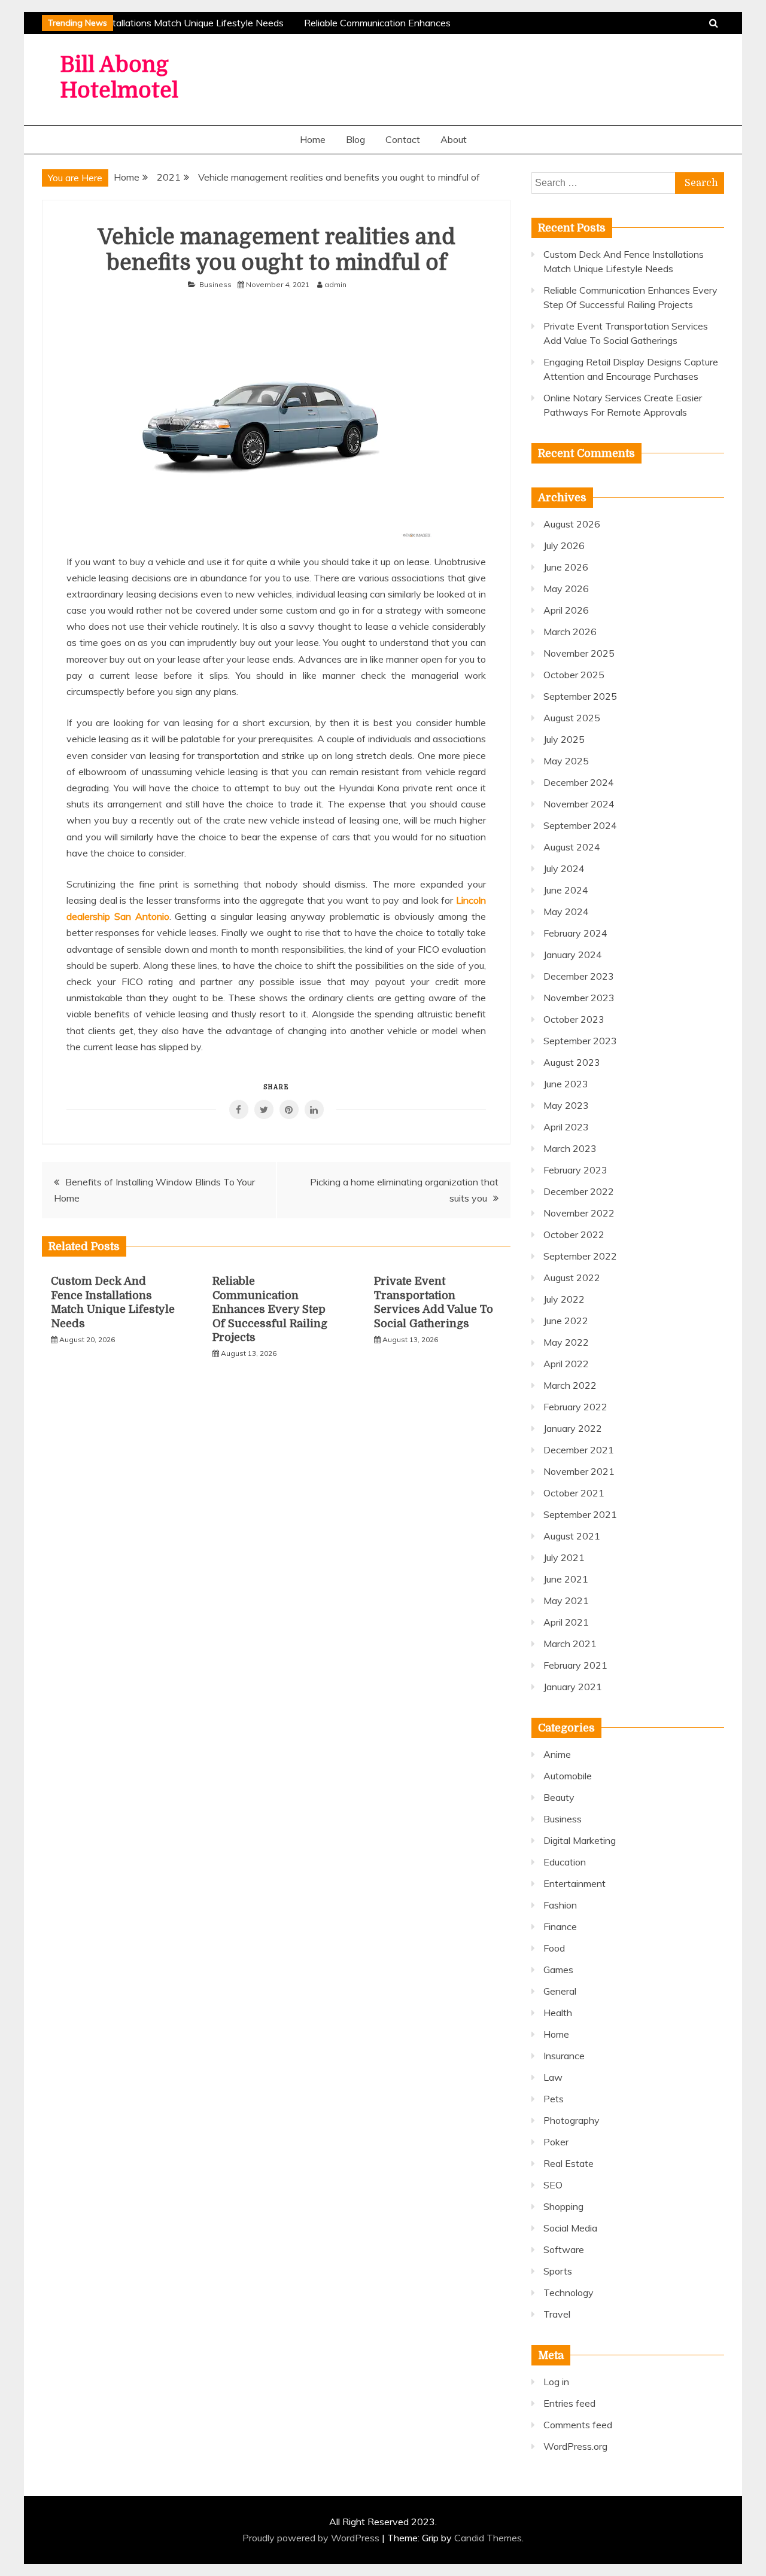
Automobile (568, 1776)
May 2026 (566, 589)
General (560, 1991)
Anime (557, 1754)
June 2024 (566, 890)
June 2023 (566, 1084)
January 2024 (573, 955)
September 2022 (580, 1256)
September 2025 (580, 696)
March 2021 (570, 1644)
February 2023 (575, 1170)
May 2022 (566, 1342)
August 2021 (572, 1536)
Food (554, 1948)
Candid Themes (488, 2538)
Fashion (560, 1905)
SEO (553, 2185)
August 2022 (572, 1278)
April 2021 (566, 1622)
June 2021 (566, 1579)
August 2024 (572, 847)
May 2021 (566, 1601)
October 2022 (574, 1234)
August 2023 (572, 1062)
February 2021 (575, 1665)
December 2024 (579, 782)
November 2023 (579, 998)
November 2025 (579, 653)
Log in (556, 2382)
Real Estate (569, 2163)
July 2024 (564, 868)
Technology (569, 2293)
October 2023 (574, 1019)
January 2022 (573, 1428)
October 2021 (574, 1493)
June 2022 (566, 1321)
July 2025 (564, 739)
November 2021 (579, 1471)
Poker (556, 2142)
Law (553, 2077)
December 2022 (579, 1191)
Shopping (563, 2206)
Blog (355, 139)
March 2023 (570, 1148)
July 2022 (564, 1299)
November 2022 (579, 1213)
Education (565, 1862)
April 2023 (566, 1127)
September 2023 (580, 1041)
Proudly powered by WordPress (312, 2538)
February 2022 (575, 1407)
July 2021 (564, 1557)
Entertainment (574, 1883)
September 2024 (580, 825)
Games (558, 1970)
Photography (572, 2120)
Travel (557, 2314)
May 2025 (566, 761)
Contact (403, 139)
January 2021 (573, 1687)
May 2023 (566, 1105)
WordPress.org (575, 2446)
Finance (560, 1926)
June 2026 (566, 567)
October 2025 (574, 675)
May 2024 (566, 911)
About (454, 139)
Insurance (564, 2056)
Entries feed (569, 2403)
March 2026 (570, 632)
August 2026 (572, 524)
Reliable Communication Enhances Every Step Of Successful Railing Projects (270, 1309)
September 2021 (580, 1514)
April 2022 (566, 1364)
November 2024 (579, 804)
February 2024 (575, 933)
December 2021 (579, 1450)
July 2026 (564, 545)
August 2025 (572, 718)
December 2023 (579, 976)
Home (313, 139)
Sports (558, 2271)
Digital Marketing (580, 1840)
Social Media (570, 2228)
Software (564, 2249)
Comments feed (578, 2425)
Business (215, 284)
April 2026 (566, 610)
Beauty (559, 1797)
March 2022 (570, 1385)
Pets (554, 2099)
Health (558, 2013)
